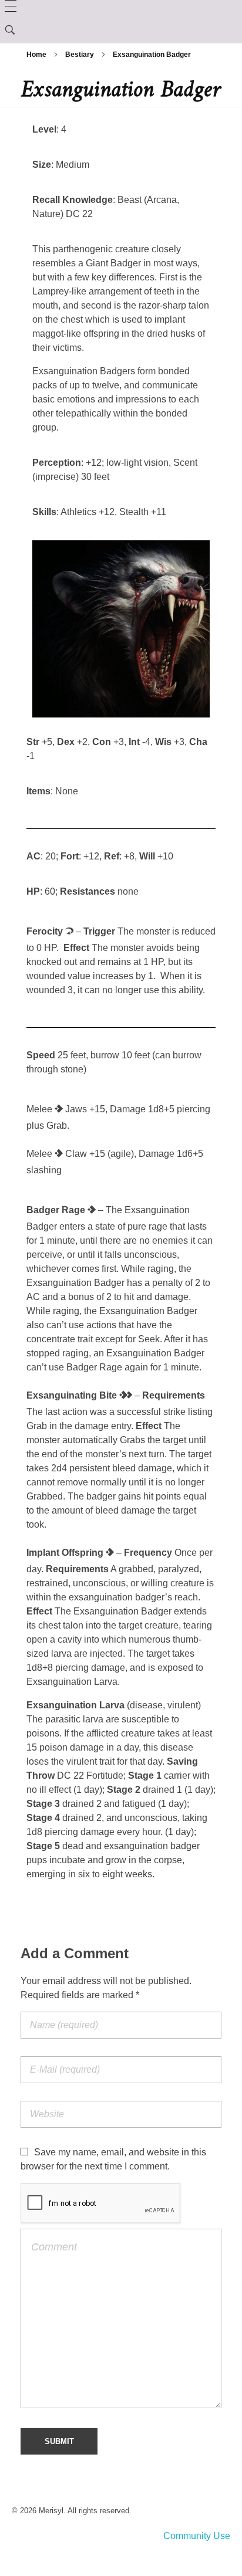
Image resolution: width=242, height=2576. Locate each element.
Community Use (197, 2536)
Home (36, 55)
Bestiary (80, 55)
